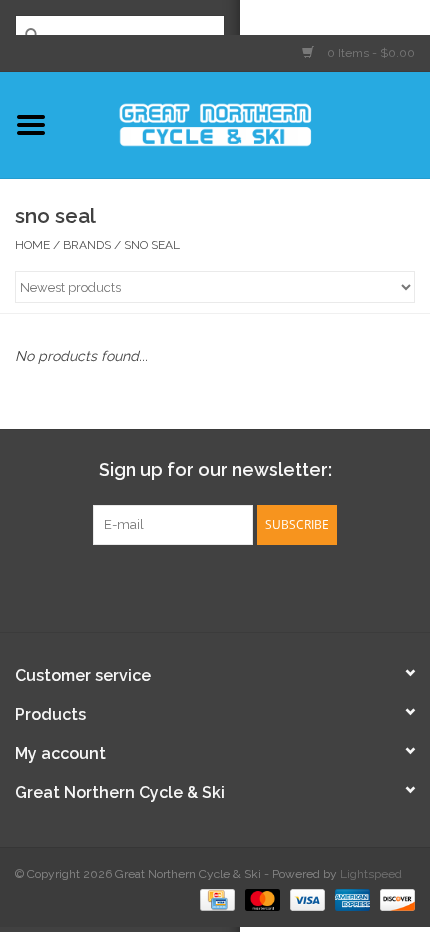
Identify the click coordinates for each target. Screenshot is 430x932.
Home (32, 245)
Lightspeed (371, 874)
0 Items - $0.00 (369, 53)
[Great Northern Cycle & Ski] (246, 123)
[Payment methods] (215, 899)
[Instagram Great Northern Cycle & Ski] (233, 586)
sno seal (152, 245)
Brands (87, 245)
